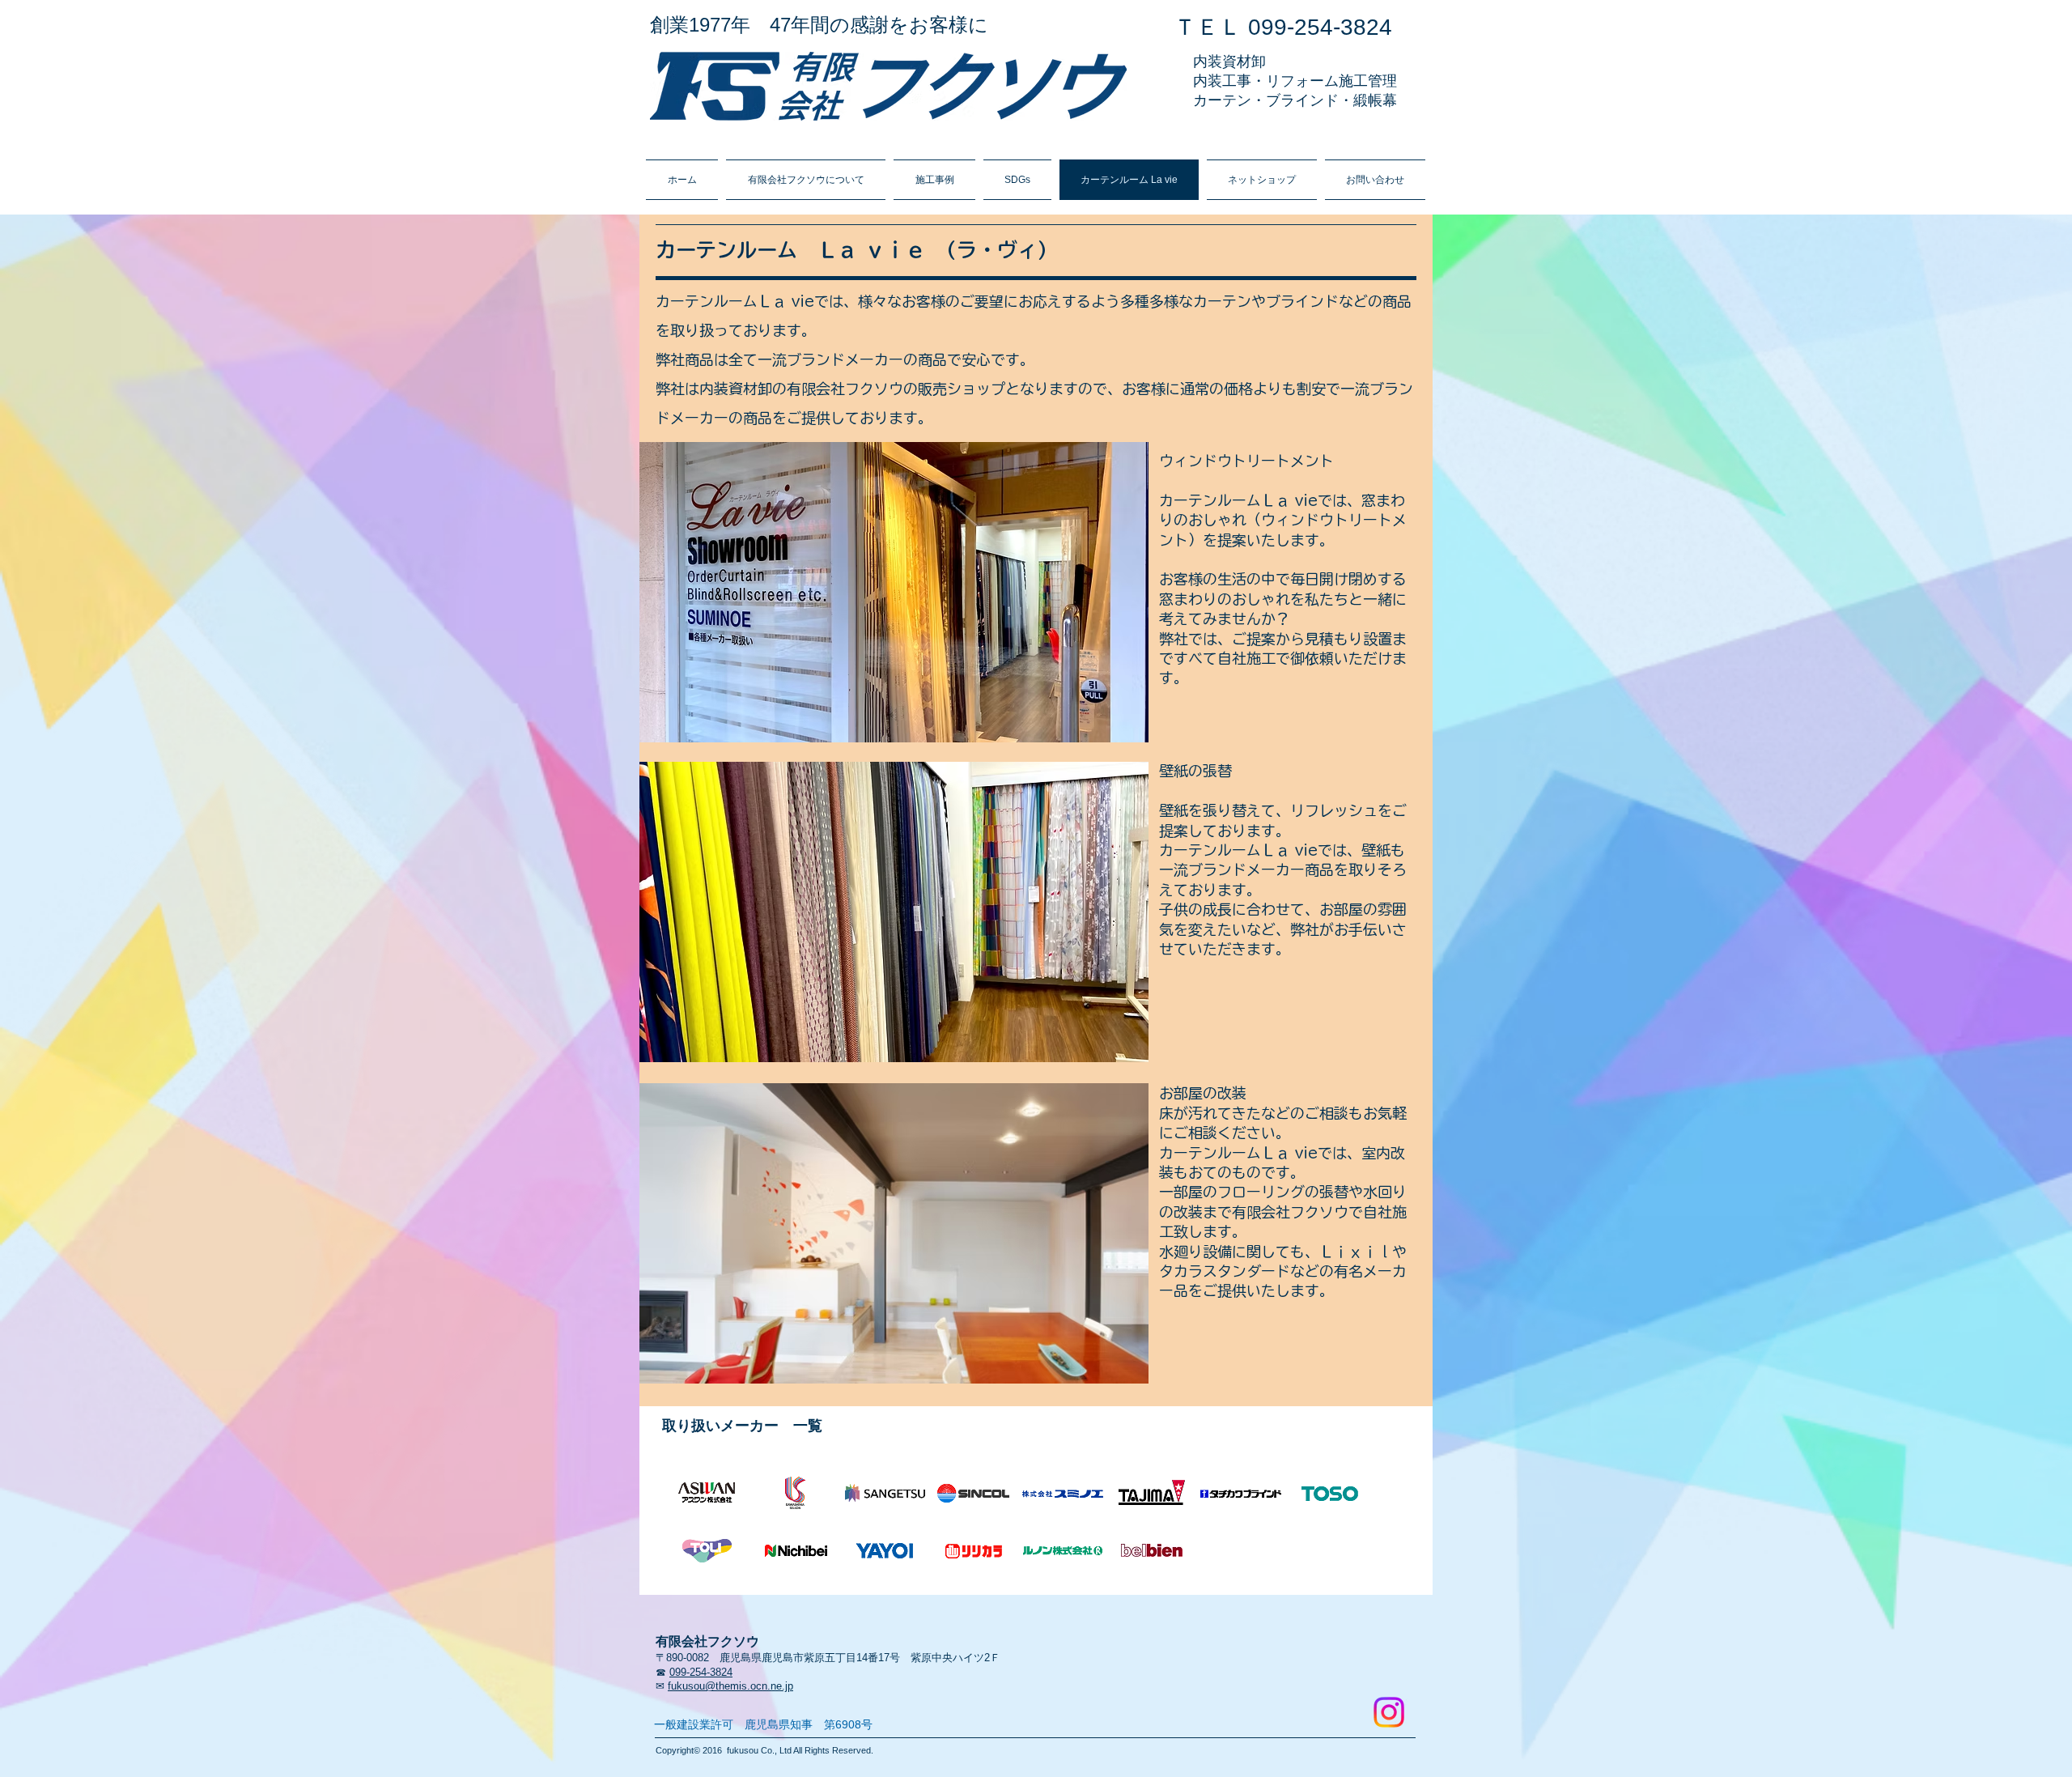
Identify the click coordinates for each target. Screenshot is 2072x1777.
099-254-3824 (701, 1672)
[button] (894, 592)
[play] (1115, 728)
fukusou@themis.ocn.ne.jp (730, 1686)
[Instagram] (1389, 1712)
